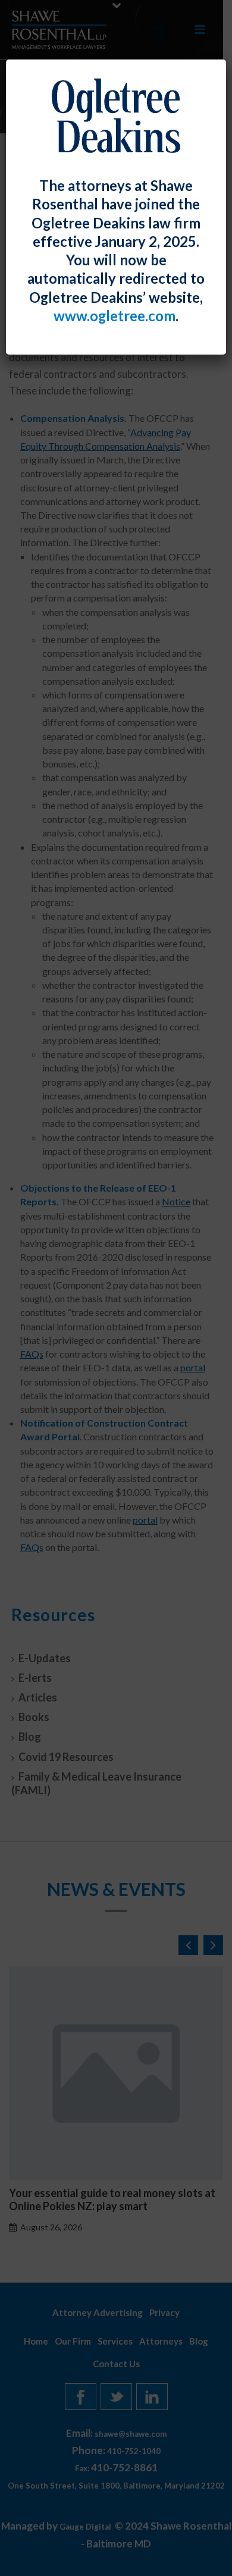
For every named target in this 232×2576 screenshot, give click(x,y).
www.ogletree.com (115, 316)
